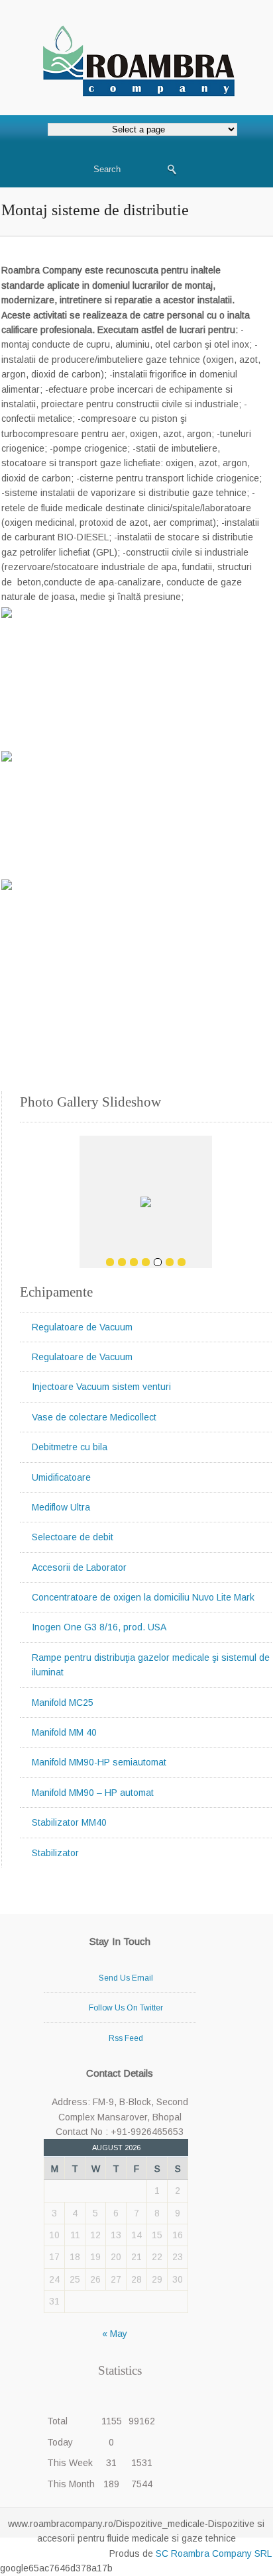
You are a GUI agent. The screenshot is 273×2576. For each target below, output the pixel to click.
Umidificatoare (61, 1477)
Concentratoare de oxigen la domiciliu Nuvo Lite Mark (143, 1597)
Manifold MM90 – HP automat (93, 1793)
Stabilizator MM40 (69, 1822)
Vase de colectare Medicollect (94, 1417)
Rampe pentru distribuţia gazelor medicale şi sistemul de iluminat (151, 1665)
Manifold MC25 (63, 1703)
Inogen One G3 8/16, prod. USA (99, 1627)
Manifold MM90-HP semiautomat (99, 1762)
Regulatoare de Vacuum (82, 1327)
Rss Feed (126, 2038)
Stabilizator (55, 1853)
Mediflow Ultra (61, 1507)
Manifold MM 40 (64, 1732)
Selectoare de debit (73, 1537)
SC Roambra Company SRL (212, 2553)
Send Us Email (126, 1978)
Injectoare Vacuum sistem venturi (101, 1387)
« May (115, 2334)
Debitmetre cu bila (70, 1447)
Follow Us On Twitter (126, 2008)
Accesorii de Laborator (79, 1567)
